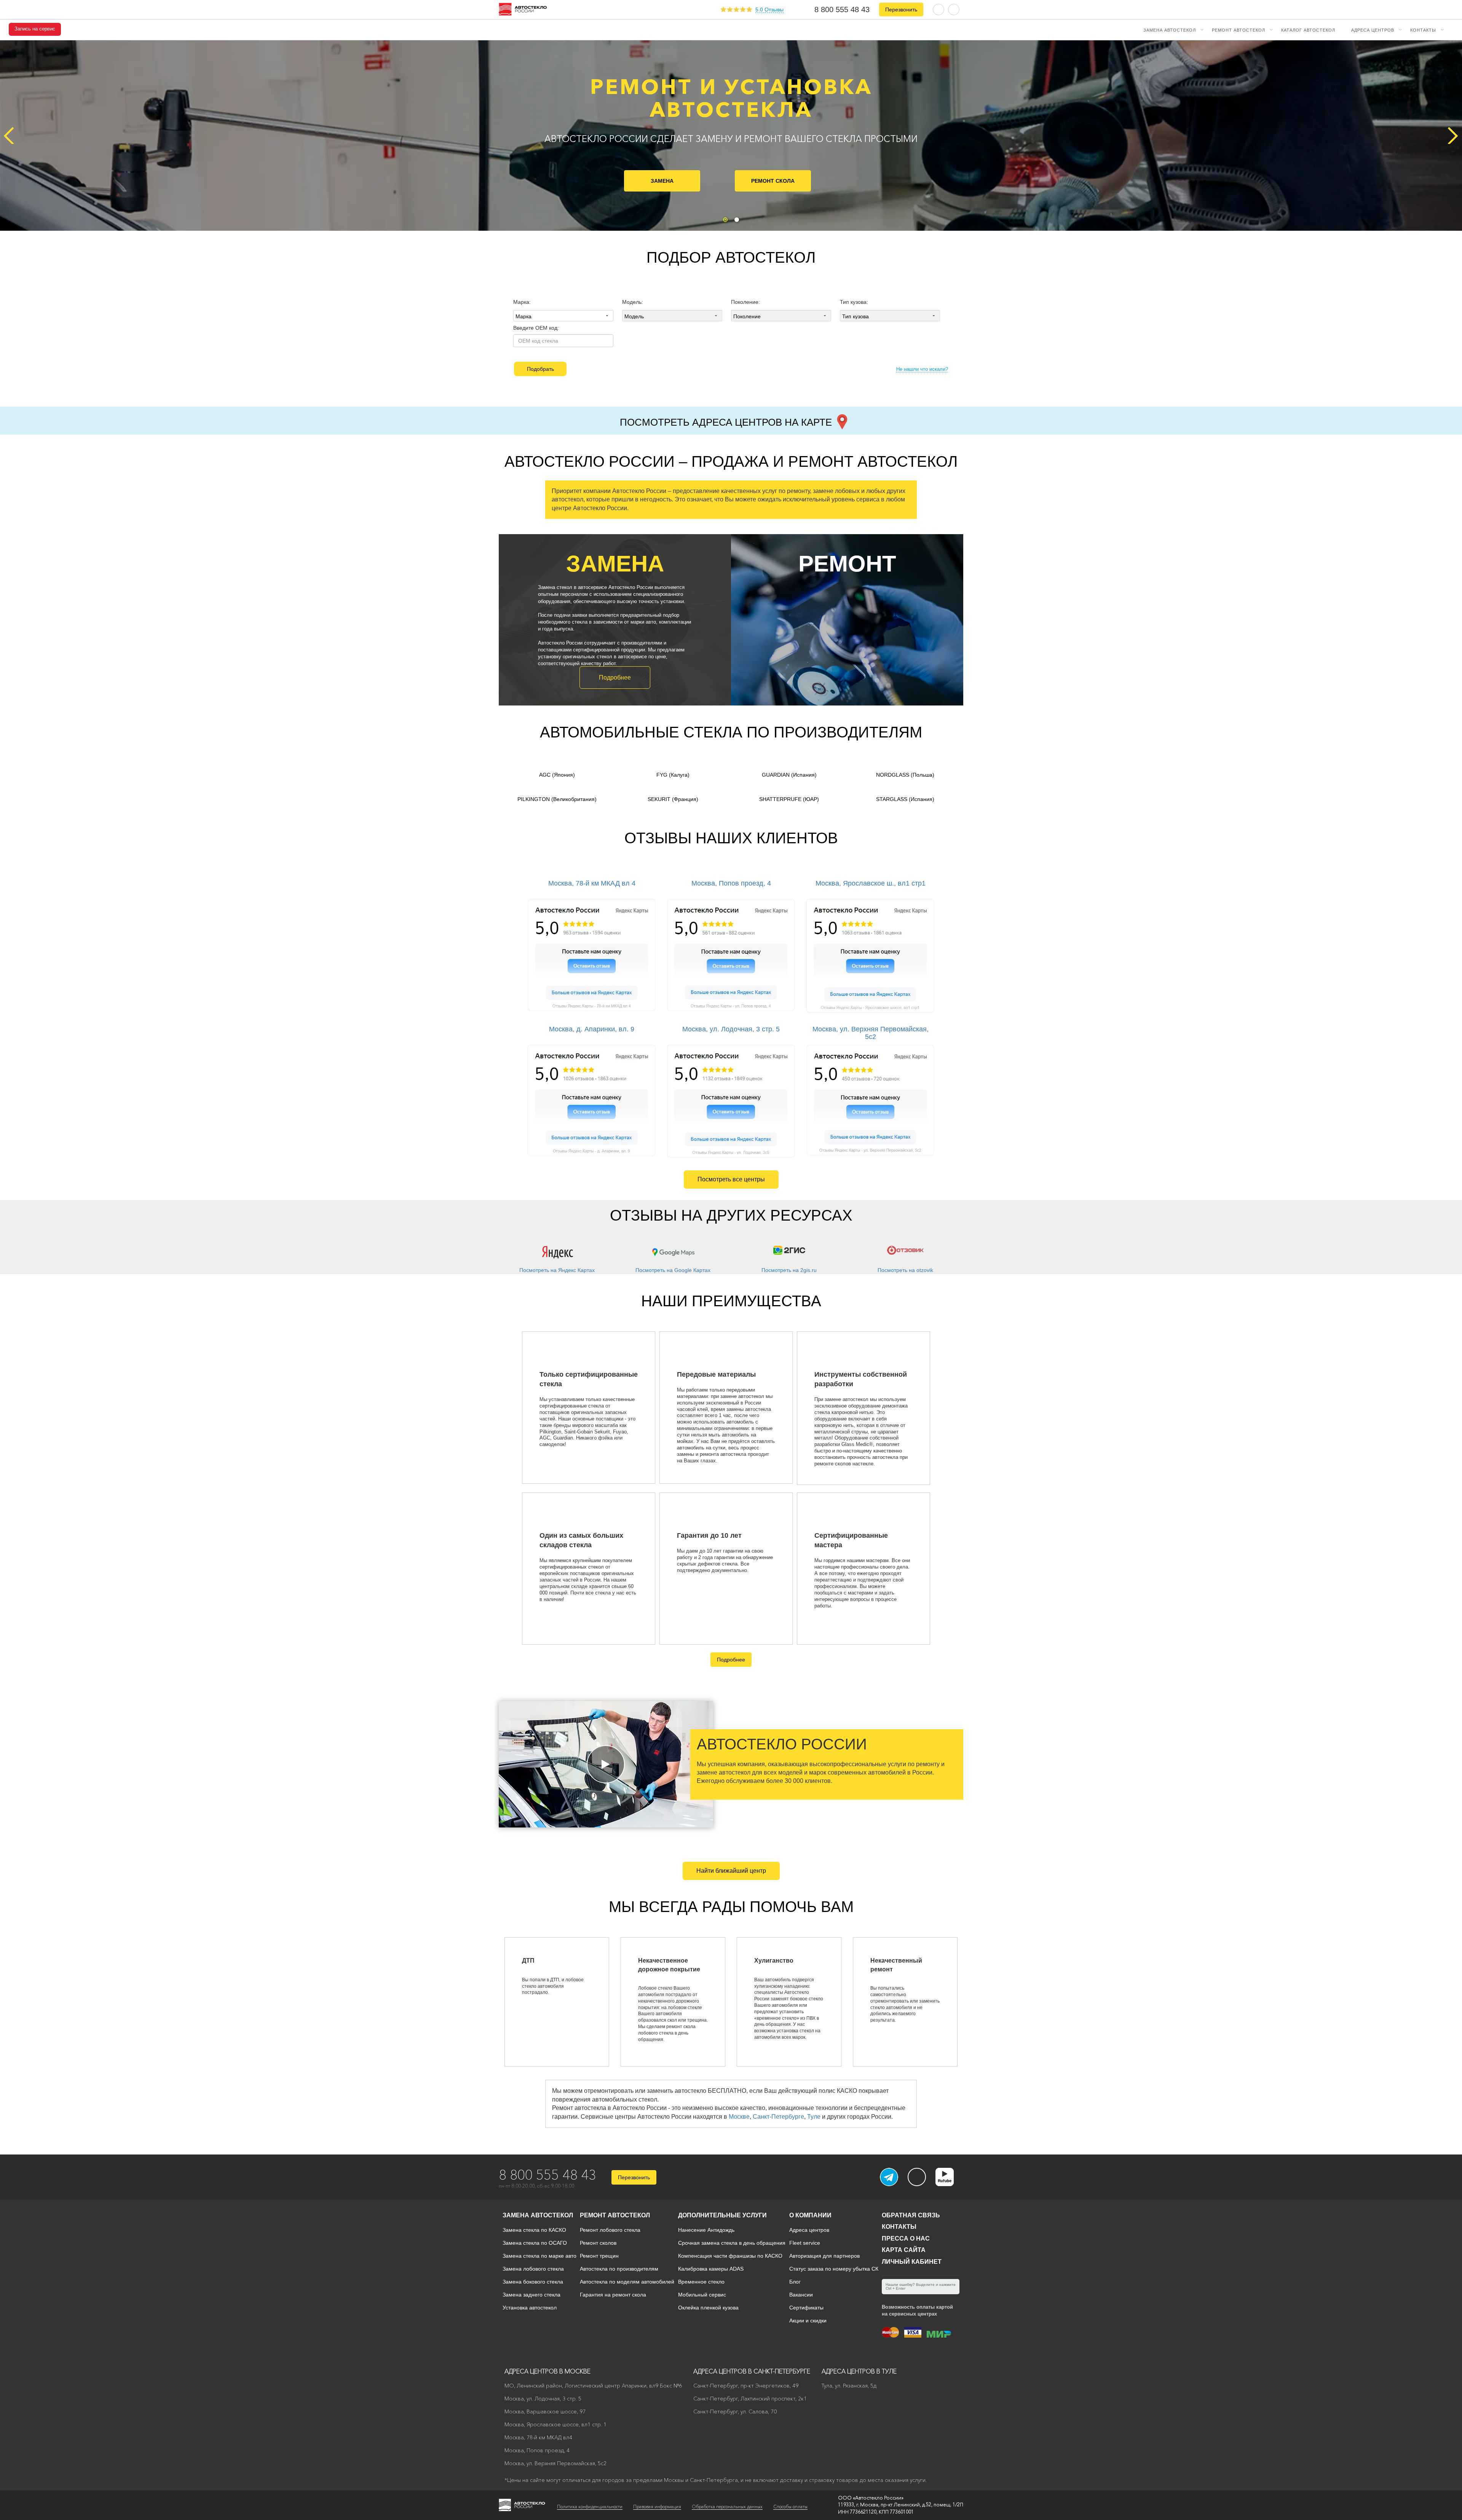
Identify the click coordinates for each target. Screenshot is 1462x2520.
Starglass (905, 799)
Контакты (1423, 30)
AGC (557, 775)
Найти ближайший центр (731, 1871)
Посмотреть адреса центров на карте (727, 422)
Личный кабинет (912, 2262)
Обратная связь (911, 2215)
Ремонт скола (773, 181)
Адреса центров (1373, 30)
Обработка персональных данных (727, 2506)
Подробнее (615, 677)
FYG (673, 775)
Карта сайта (904, 2250)
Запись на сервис (35, 29)
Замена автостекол (1170, 30)
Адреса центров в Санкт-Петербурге (752, 2371)
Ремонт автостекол (1239, 30)
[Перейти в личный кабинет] (954, 9)
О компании (810, 2215)
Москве (739, 2117)
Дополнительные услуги (722, 2215)
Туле (814, 2117)
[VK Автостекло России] (917, 2177)
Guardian (789, 775)
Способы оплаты (790, 2506)
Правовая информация (657, 2506)
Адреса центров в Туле (859, 2371)
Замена (662, 181)
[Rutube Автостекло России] (949, 2184)
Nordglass (905, 775)
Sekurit (673, 799)
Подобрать (540, 369)
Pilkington (557, 799)
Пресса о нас (906, 2238)
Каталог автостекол (1308, 30)
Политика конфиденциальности (590, 2506)
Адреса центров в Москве (547, 2371)
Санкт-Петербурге (778, 2117)
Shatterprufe (789, 799)
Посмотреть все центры (731, 1179)
